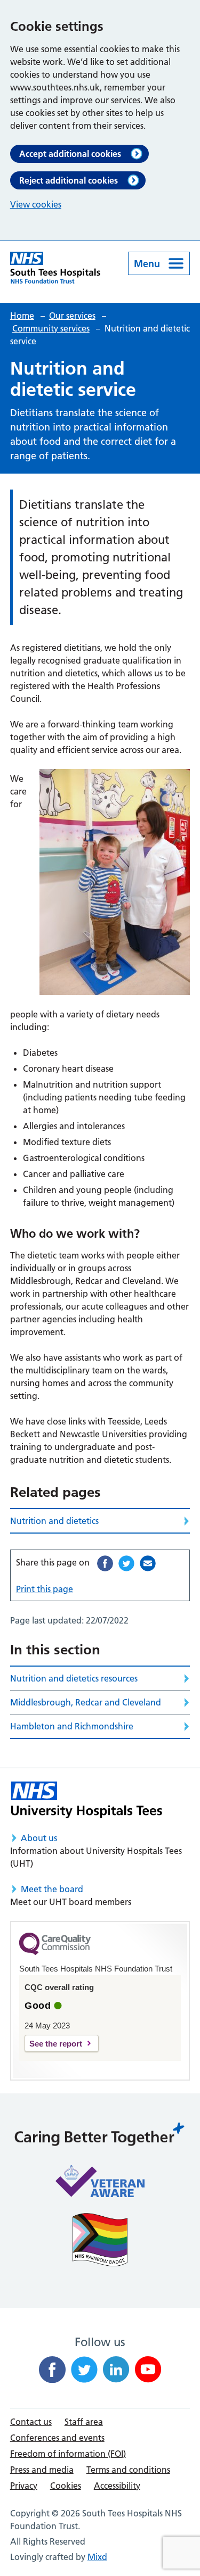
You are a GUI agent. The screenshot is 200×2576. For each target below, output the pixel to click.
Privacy (24, 2486)
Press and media (42, 2470)
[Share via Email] (148, 1563)
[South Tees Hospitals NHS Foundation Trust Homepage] (55, 268)
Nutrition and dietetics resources (74, 1678)
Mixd (97, 2557)
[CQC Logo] (55, 1952)
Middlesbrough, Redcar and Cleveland (86, 1702)
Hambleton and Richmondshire (72, 1726)
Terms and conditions (128, 2470)
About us (39, 1838)
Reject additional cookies (69, 180)
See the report (56, 2044)
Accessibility (117, 2486)
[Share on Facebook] (105, 1563)
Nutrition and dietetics (54, 1521)
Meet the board (52, 1889)
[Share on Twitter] (126, 1563)
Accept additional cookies (70, 154)
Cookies (66, 2486)
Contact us (31, 2422)
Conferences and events (57, 2438)
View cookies (36, 204)
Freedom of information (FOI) (68, 2454)
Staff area (84, 2422)
